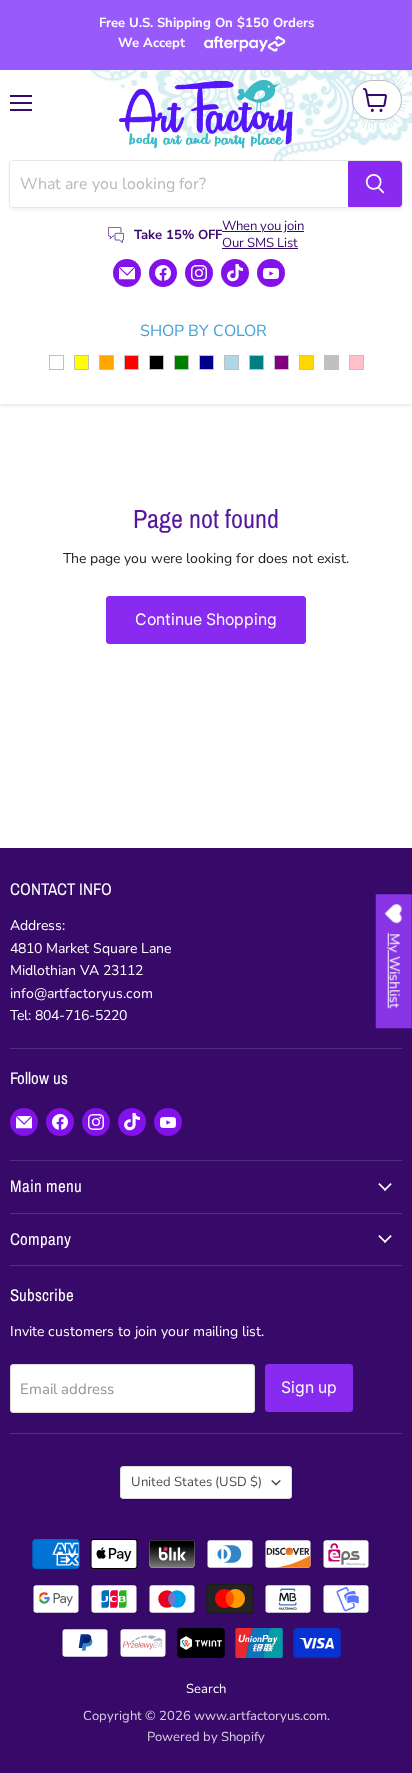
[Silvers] (331, 362)
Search (206, 1689)
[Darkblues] (206, 362)
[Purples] (281, 362)
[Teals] (256, 362)
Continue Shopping (206, 619)
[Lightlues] (231, 362)
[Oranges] (106, 362)
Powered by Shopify (206, 1737)
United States (196, 1482)
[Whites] (56, 362)
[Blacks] (156, 362)
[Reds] (131, 362)
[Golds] (306, 362)
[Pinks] (356, 362)
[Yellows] (81, 362)
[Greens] (181, 362)
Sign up (309, 1387)
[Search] (375, 184)
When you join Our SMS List (263, 234)
